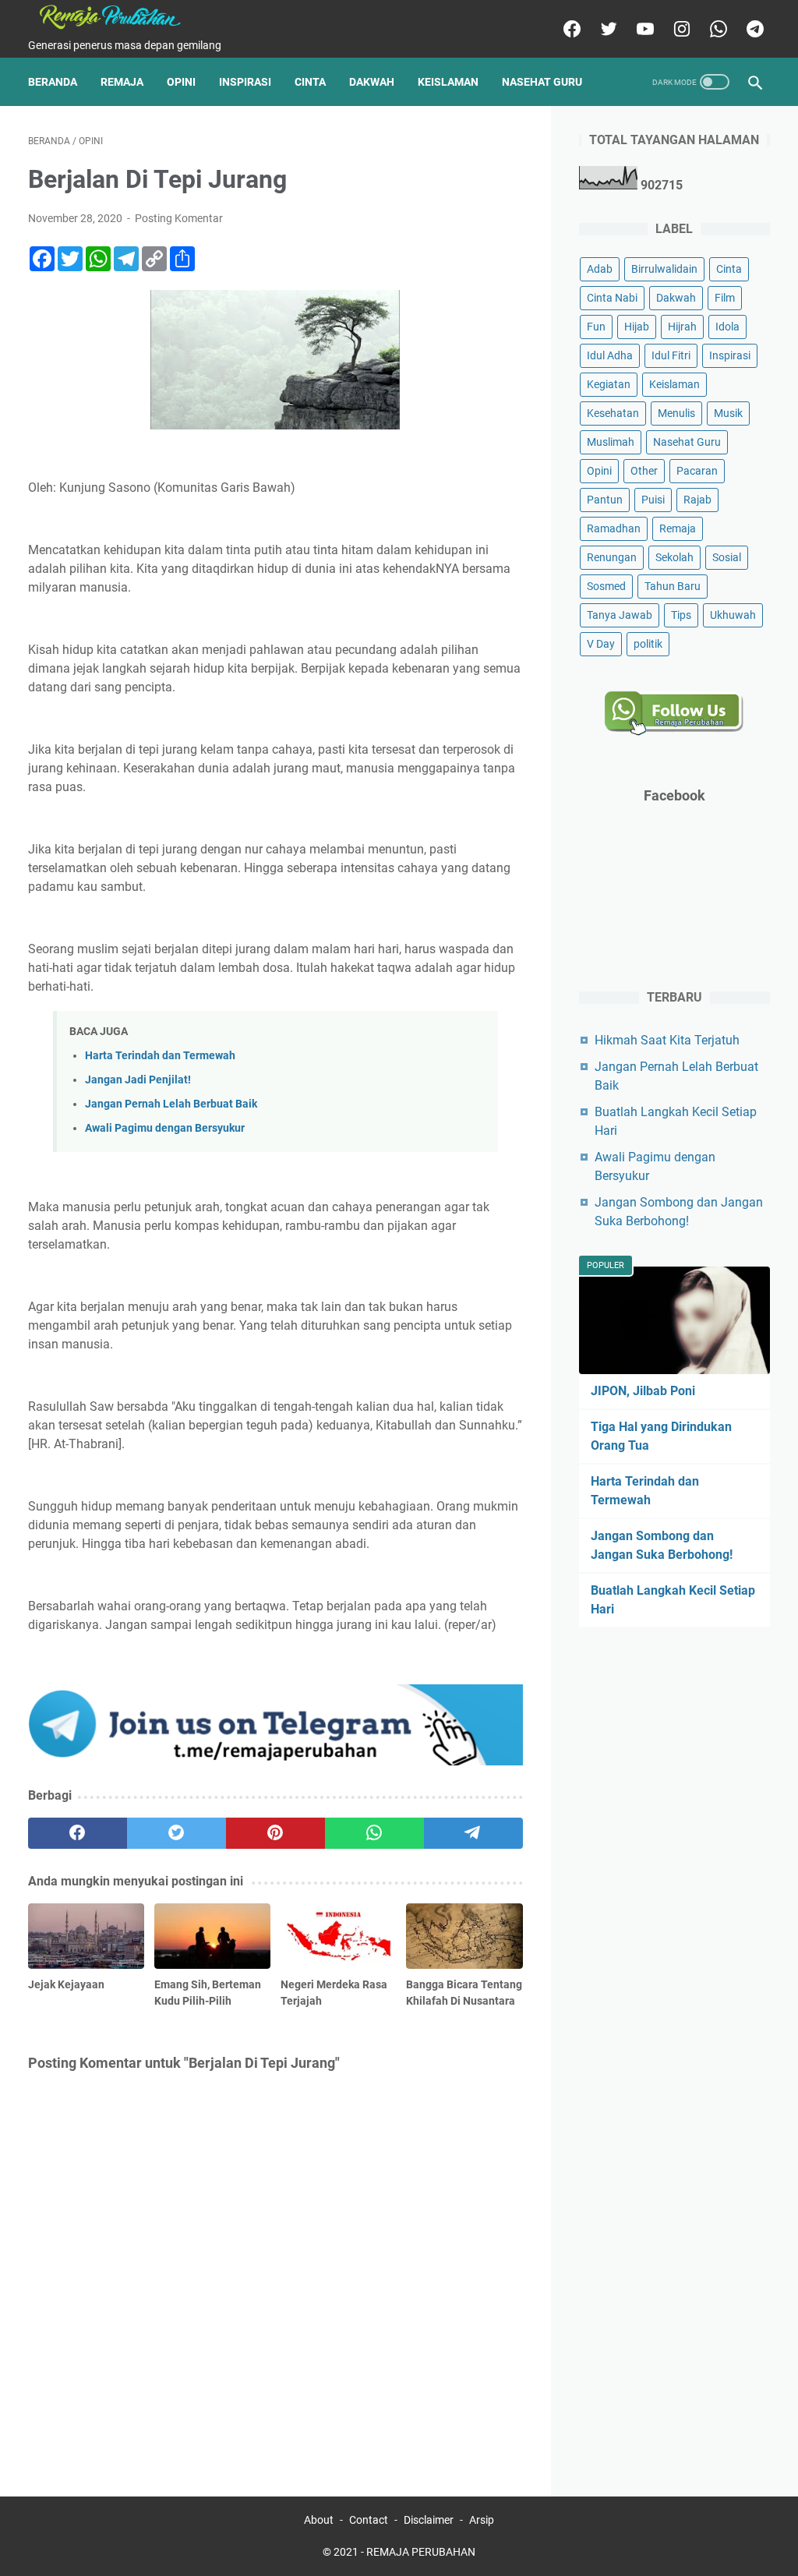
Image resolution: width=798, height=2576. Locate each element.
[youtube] (643, 29)
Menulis (676, 413)
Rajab (697, 500)
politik (648, 644)
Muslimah (611, 442)
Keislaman (448, 82)
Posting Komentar (179, 218)
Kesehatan (613, 413)
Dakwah (372, 82)
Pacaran (697, 471)
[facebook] (570, 29)
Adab (600, 269)
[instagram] (680, 29)
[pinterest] (275, 1833)
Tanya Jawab (620, 615)
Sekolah (674, 557)
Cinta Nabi (612, 298)
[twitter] (607, 29)
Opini (181, 82)
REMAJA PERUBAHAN (421, 2552)
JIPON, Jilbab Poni (643, 1391)
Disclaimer (429, 2520)
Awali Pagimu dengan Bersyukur (165, 1128)
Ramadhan (614, 528)
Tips (681, 615)
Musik (728, 413)
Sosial (727, 557)
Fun (596, 327)
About (319, 2520)
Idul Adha (610, 355)
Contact (369, 2520)
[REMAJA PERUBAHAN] (119, 17)
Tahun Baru (673, 586)
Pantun (605, 500)
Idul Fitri (671, 355)
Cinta (310, 82)
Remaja (122, 82)
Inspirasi (245, 82)
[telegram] (753, 29)
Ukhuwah (733, 615)
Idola (727, 327)
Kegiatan (609, 384)
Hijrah (682, 327)
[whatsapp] (717, 29)
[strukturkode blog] (275, 1761)
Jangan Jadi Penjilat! (138, 1080)
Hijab (637, 327)
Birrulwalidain (664, 269)
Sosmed (606, 586)
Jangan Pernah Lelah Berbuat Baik (171, 1104)
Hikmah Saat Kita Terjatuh (667, 1040)
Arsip (482, 2520)
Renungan (612, 557)
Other (644, 471)
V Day (601, 644)
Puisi (653, 500)
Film (725, 298)
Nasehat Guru (542, 82)
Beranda (53, 82)
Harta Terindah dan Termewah (160, 1056)
